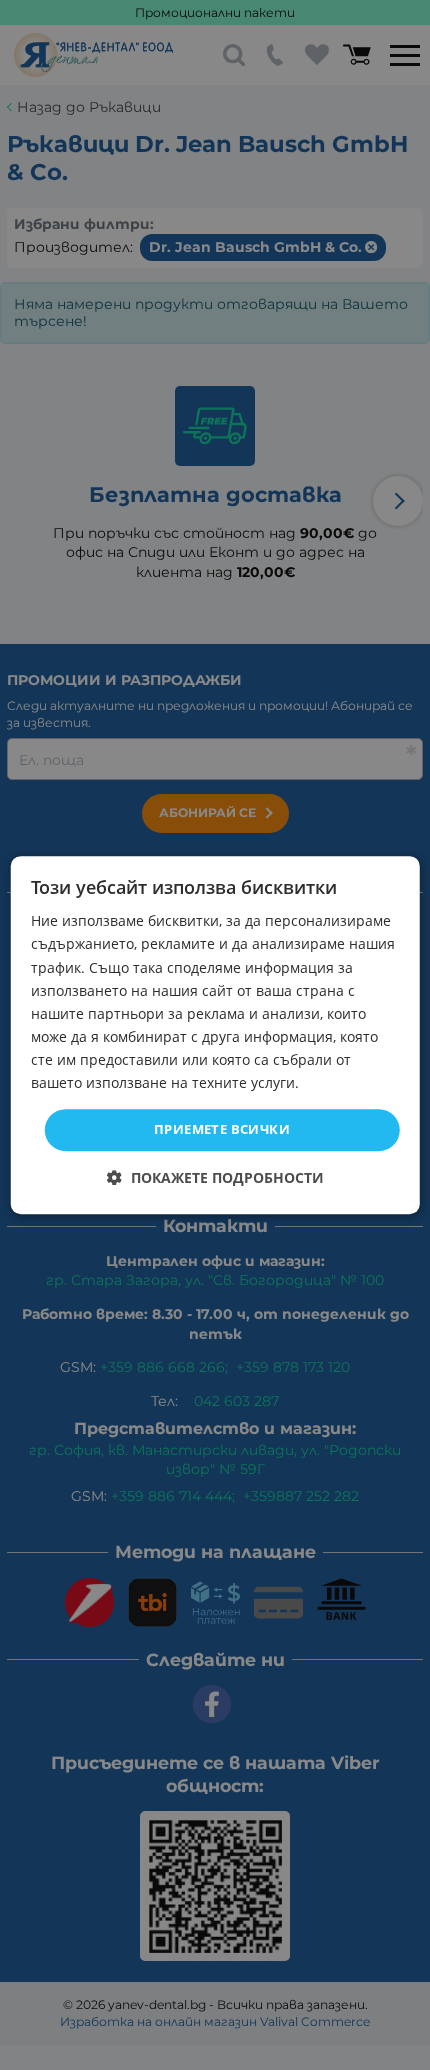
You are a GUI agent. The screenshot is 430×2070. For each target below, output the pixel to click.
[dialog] (215, 1035)
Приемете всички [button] (222, 1129)
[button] (215, 1177)
